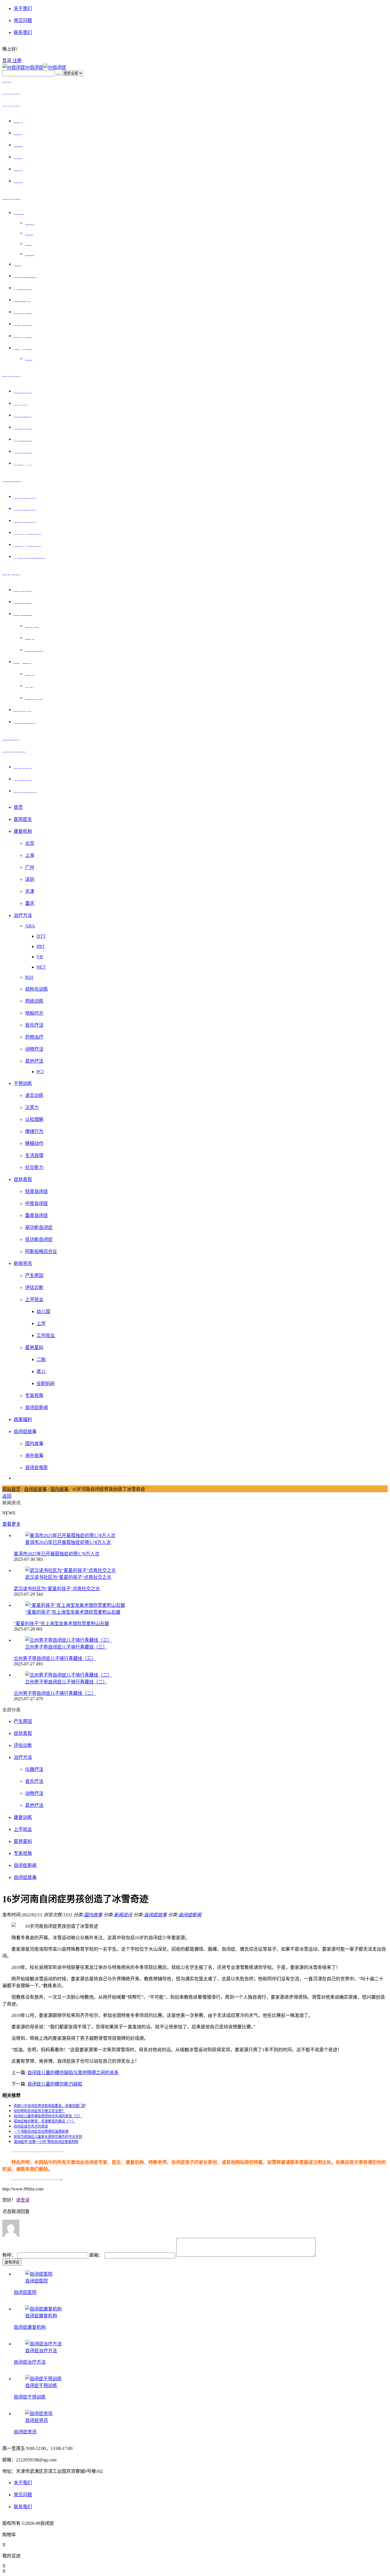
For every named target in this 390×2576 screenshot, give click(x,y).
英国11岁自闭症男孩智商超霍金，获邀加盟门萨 (50, 2106)
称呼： (10, 2255)
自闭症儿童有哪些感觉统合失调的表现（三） (48, 2116)
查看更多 (11, 1524)
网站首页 (11, 1489)
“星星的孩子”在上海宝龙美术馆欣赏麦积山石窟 (61, 1624)
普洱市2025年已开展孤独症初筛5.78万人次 (57, 1554)
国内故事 (59, 1489)
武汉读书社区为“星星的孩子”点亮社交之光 (57, 1589)
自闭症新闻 (190, 1915)
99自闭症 (34, 67)
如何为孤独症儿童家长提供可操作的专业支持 (48, 2137)
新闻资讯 (123, 1915)
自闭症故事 (35, 1489)
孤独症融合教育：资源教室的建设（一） (45, 2121)
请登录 (23, 2200)
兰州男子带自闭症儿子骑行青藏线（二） (55, 1693)
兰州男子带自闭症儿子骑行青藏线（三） (55, 1658)
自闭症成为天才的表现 (31, 2126)
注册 (17, 60)
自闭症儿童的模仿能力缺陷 (55, 2084)
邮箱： (97, 2255)
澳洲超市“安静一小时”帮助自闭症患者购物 (46, 2142)
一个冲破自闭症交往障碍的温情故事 (41, 2132)
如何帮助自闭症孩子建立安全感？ (39, 2111)
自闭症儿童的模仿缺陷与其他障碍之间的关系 (73, 2073)
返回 (7, 1496)
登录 (7, 60)
